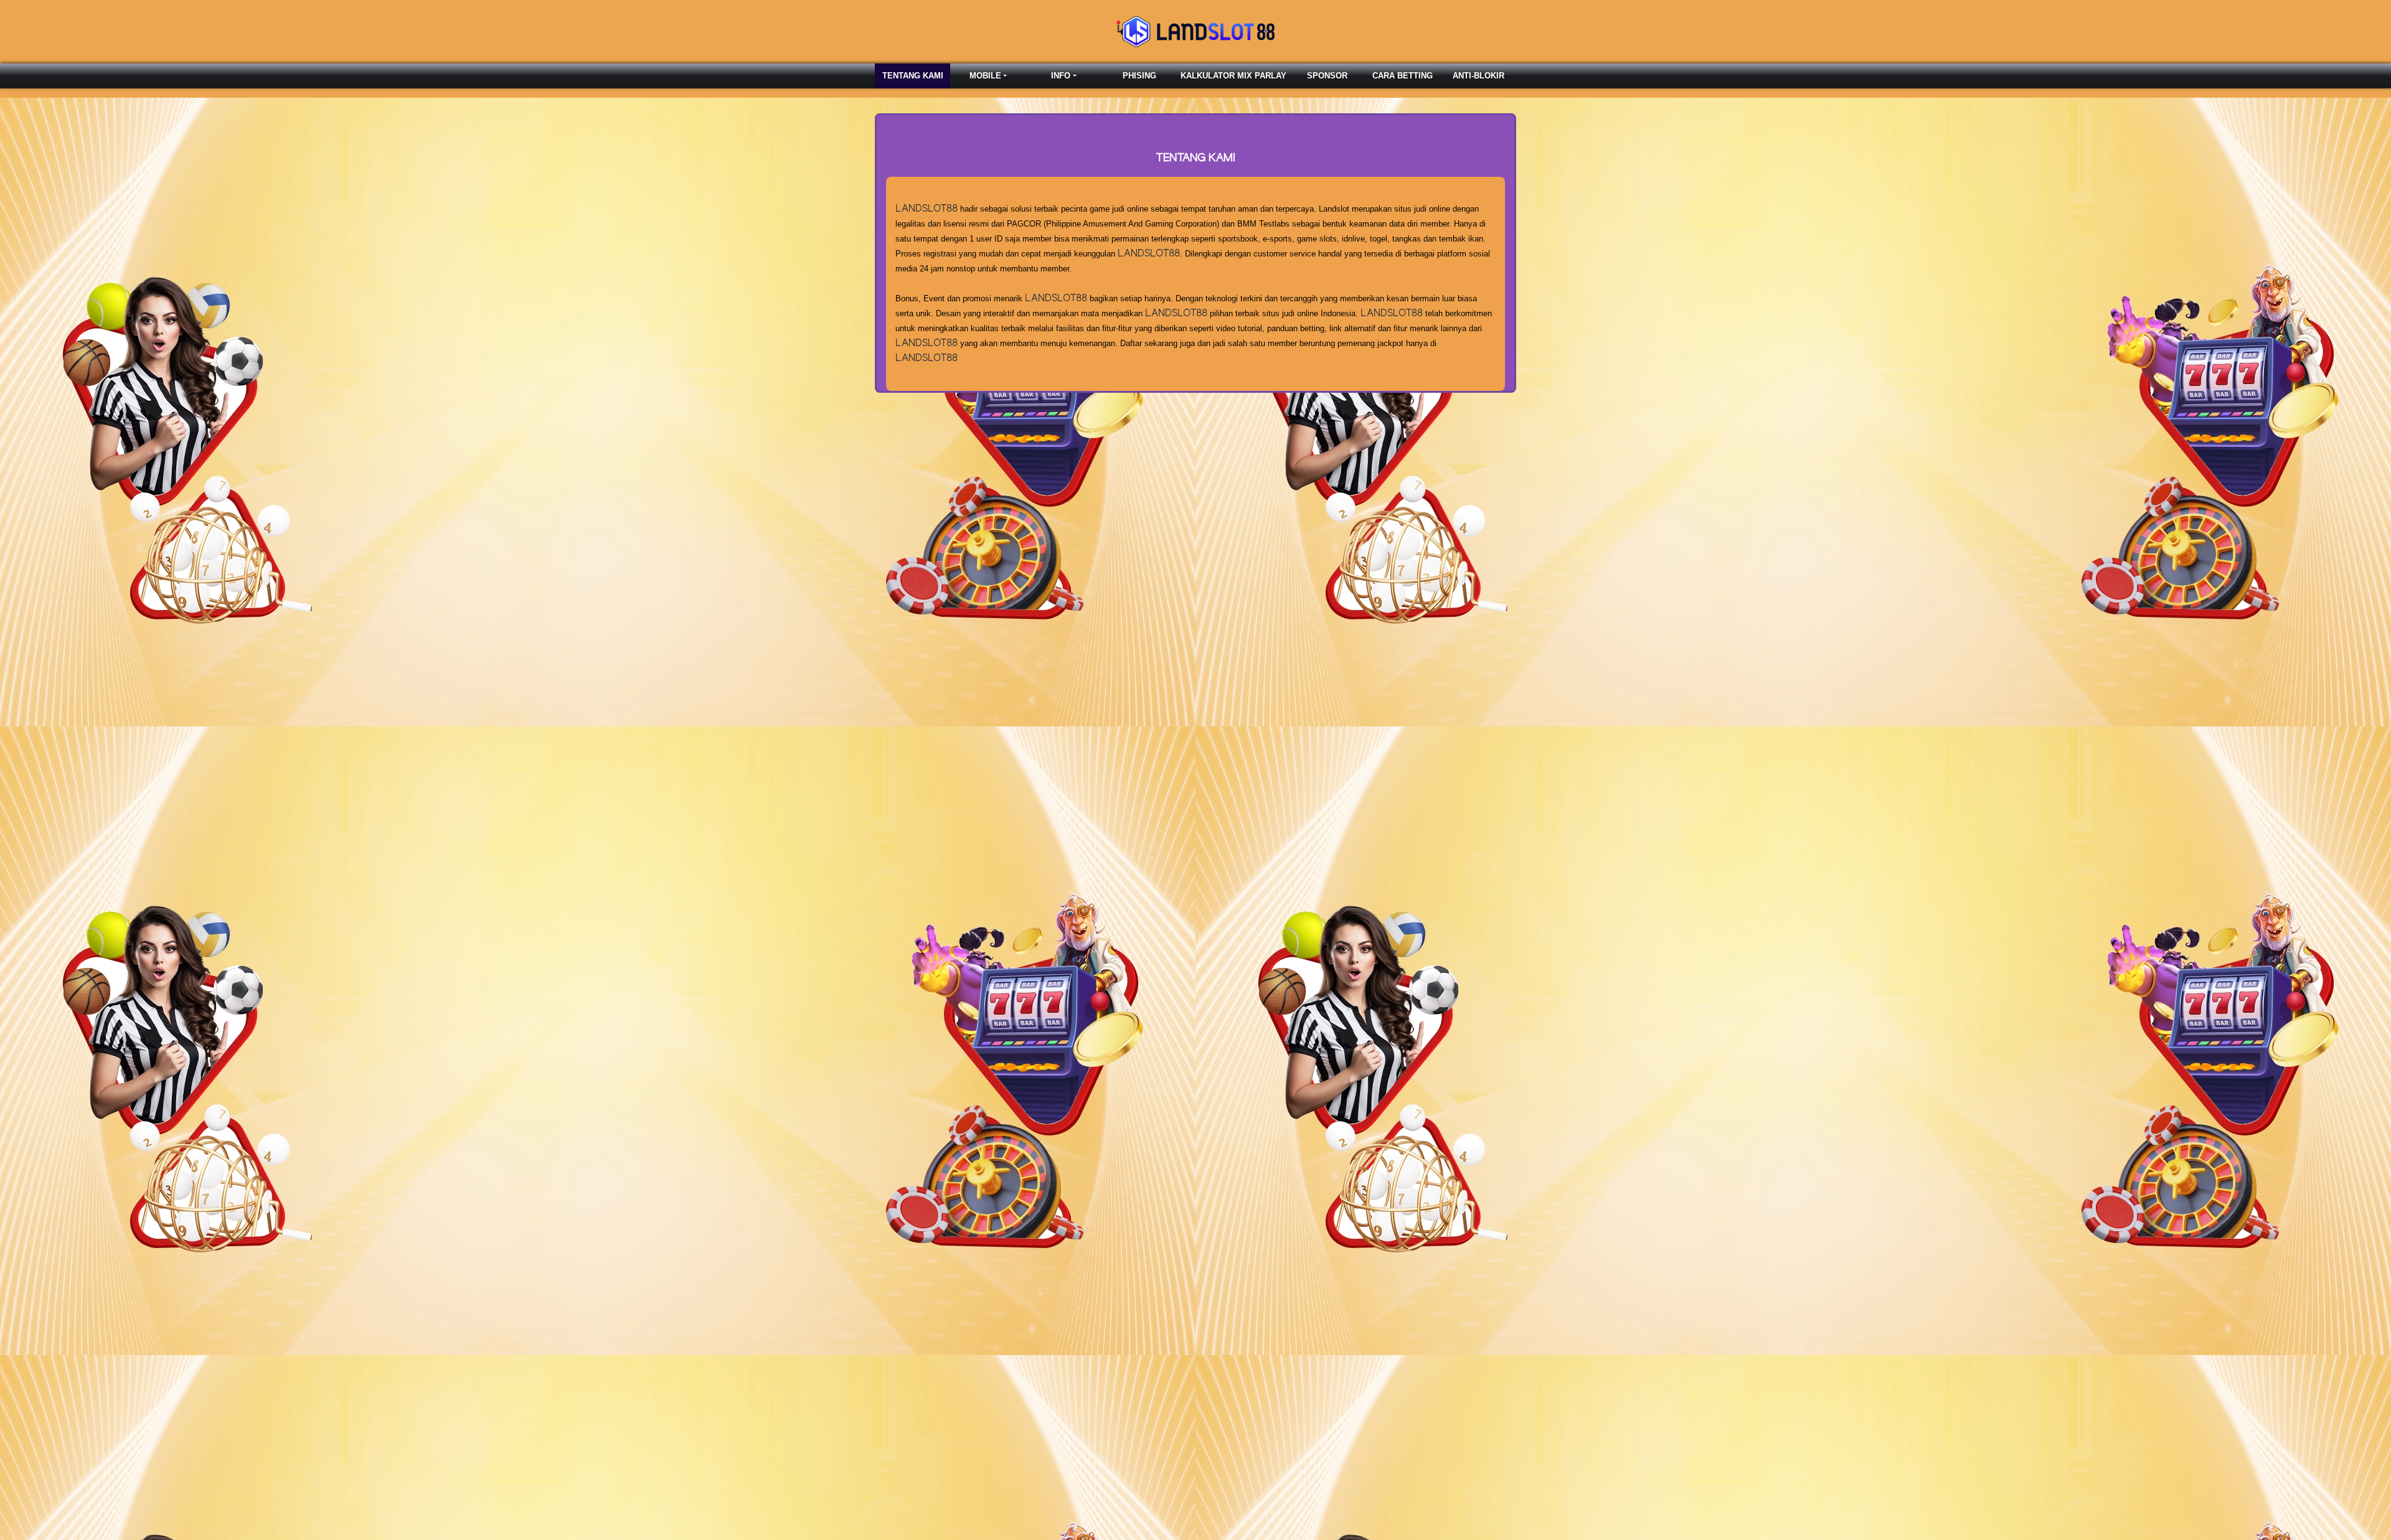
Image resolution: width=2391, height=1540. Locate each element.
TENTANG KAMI (913, 76)
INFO (1061, 76)
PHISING (1139, 76)
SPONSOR (1327, 76)
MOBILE (985, 76)
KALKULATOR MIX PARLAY (1233, 76)
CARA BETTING (1403, 76)
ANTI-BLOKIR (1478, 76)
